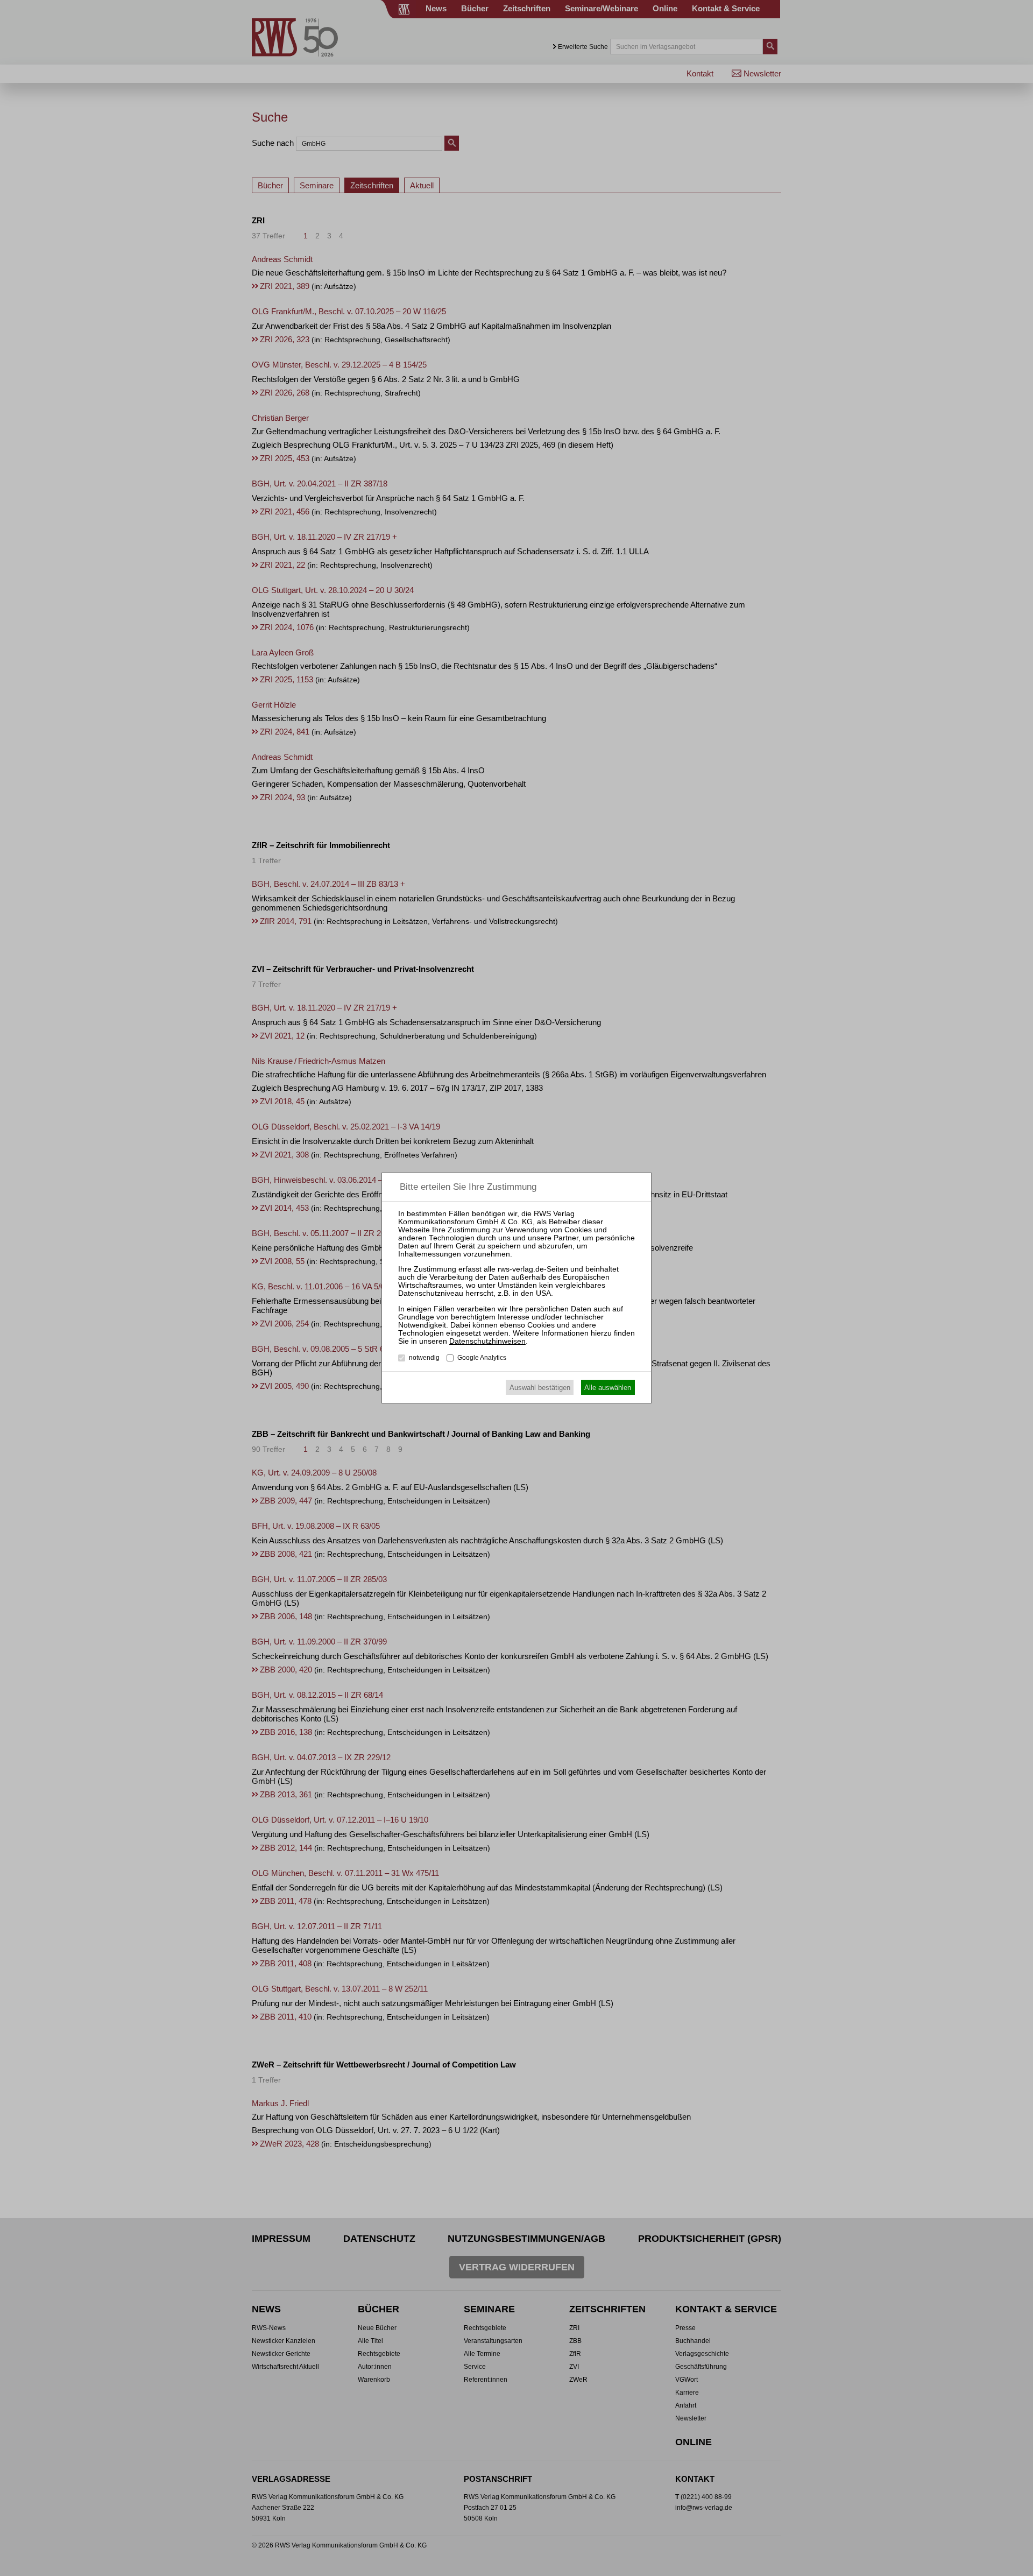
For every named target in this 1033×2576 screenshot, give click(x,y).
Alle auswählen (608, 1388)
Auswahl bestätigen (540, 1388)
